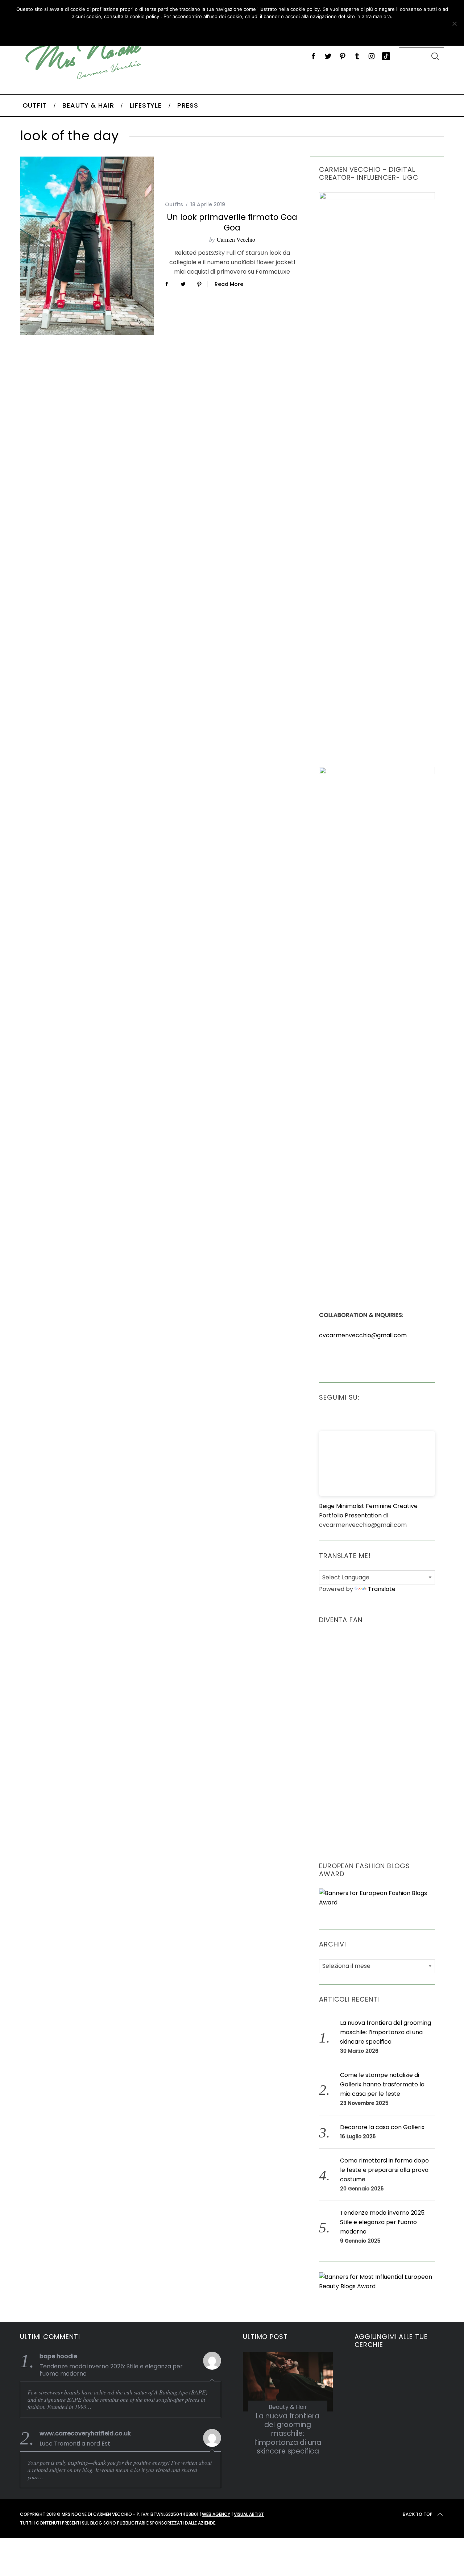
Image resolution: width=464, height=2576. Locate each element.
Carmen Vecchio (236, 239)
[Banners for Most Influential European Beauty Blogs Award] (377, 2286)
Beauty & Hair (288, 2407)
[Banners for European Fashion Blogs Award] (377, 1902)
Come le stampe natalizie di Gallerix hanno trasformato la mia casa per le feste (382, 2084)
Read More (229, 284)
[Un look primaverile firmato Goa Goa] (87, 246)
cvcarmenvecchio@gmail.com (363, 1335)
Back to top (418, 2514)
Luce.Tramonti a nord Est (75, 2444)
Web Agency (216, 2514)
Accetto (190, 31)
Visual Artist (249, 2514)
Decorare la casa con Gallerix (382, 2127)
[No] (454, 24)
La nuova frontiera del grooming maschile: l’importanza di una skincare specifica (386, 2032)
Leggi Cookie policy (258, 31)
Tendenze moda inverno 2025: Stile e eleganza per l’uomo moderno (383, 2222)
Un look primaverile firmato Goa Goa (232, 222)
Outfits (174, 204)
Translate (382, 1589)
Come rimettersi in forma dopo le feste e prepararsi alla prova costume (384, 2170)
